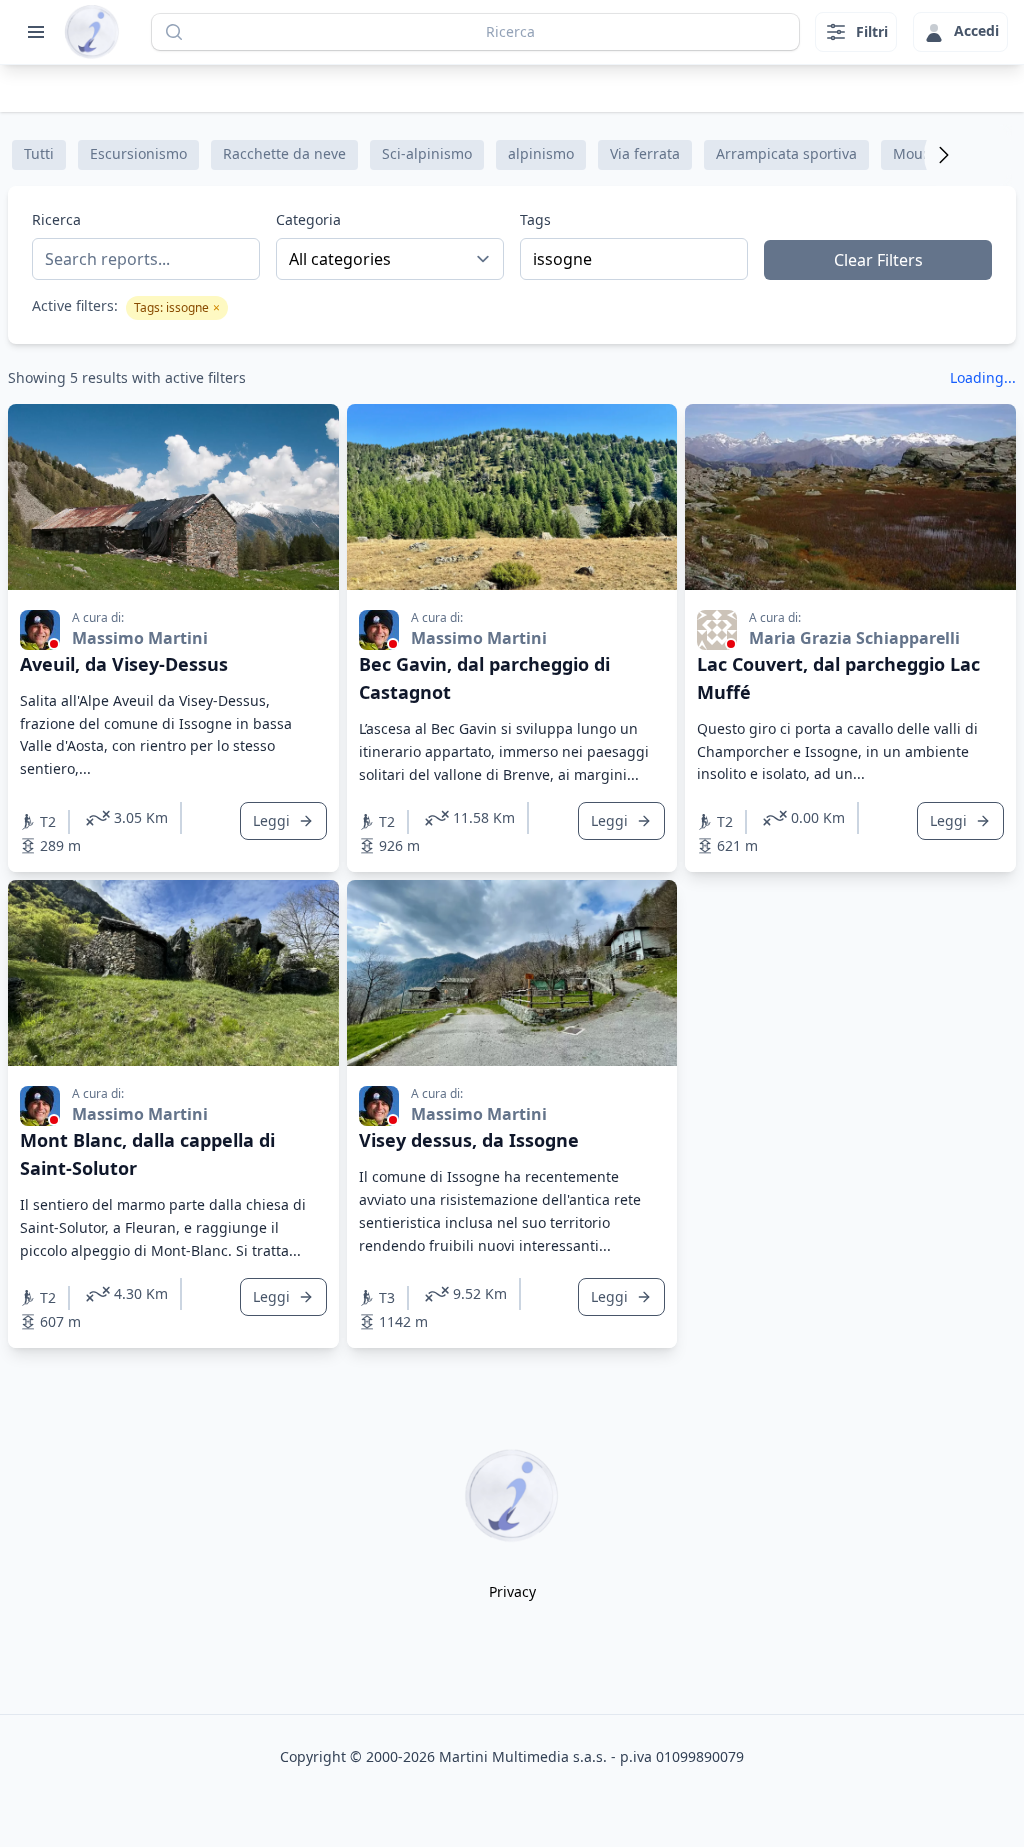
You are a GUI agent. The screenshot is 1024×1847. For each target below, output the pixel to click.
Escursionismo (138, 153)
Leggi (271, 820)
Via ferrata (645, 153)
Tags (535, 219)
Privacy (512, 1591)
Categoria (308, 219)
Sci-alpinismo (427, 153)
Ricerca (56, 219)
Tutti (39, 153)
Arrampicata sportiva (786, 153)
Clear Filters (878, 260)
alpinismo (541, 153)
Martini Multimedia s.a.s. (523, 1756)
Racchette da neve (284, 153)
